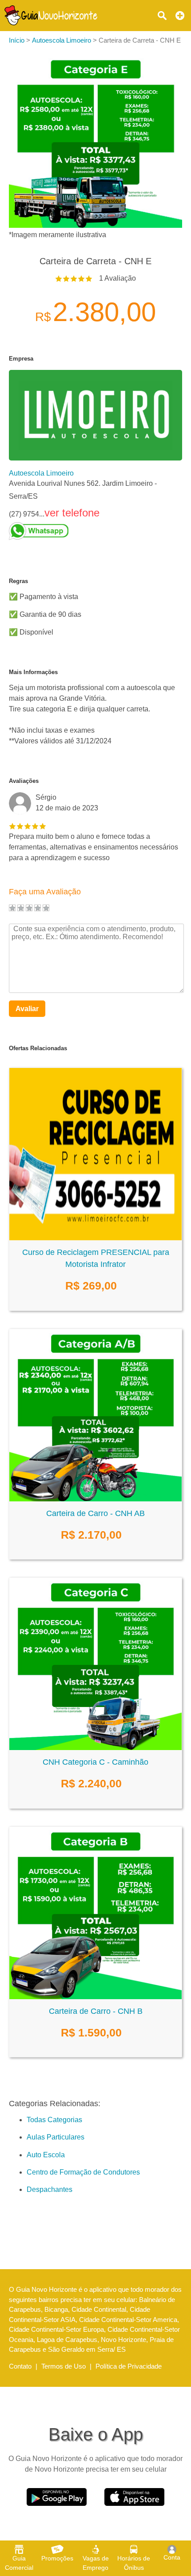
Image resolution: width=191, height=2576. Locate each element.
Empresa (21, 359)
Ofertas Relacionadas (38, 1048)
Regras (18, 581)
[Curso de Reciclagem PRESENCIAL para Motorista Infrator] (95, 1238)
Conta (172, 2557)
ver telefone (72, 513)
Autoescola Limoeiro (41, 473)
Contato (20, 2366)
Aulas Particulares (56, 2137)
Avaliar (27, 1009)
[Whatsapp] (95, 531)
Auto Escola (46, 2155)
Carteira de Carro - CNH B (96, 2011)
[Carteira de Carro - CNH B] (95, 1997)
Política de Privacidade (129, 2366)
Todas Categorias (54, 2120)
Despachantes (50, 2189)
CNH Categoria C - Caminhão (95, 1762)
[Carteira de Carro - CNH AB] (95, 1499)
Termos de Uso (64, 2366)
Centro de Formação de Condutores (83, 2172)
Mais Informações (33, 672)
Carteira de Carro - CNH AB (95, 1513)
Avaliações (24, 781)
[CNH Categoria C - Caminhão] (95, 1748)
